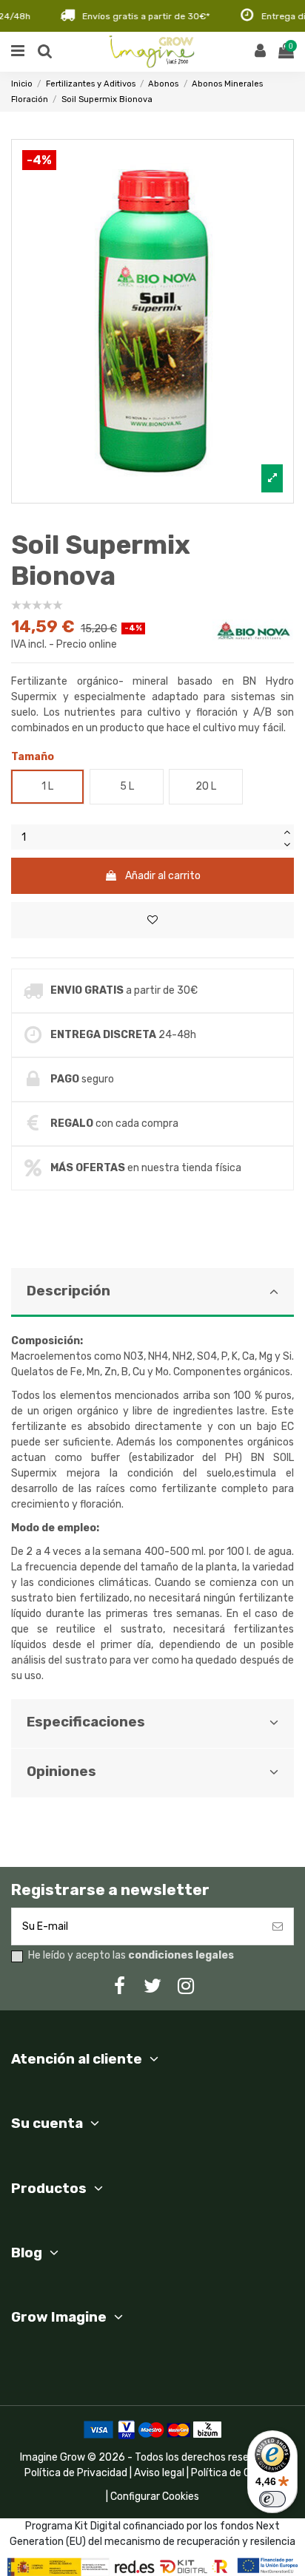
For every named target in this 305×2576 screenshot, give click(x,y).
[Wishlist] (152, 920)
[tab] (152, 1484)
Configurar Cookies (155, 2497)
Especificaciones (86, 1722)
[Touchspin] (286, 831)
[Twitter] (152, 1986)
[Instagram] (186, 1986)
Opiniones (61, 1772)
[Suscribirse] (278, 1926)
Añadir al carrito (163, 876)
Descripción (68, 1291)
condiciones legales (181, 1955)
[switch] (272, 2499)
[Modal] (152, 321)
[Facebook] (119, 1986)
